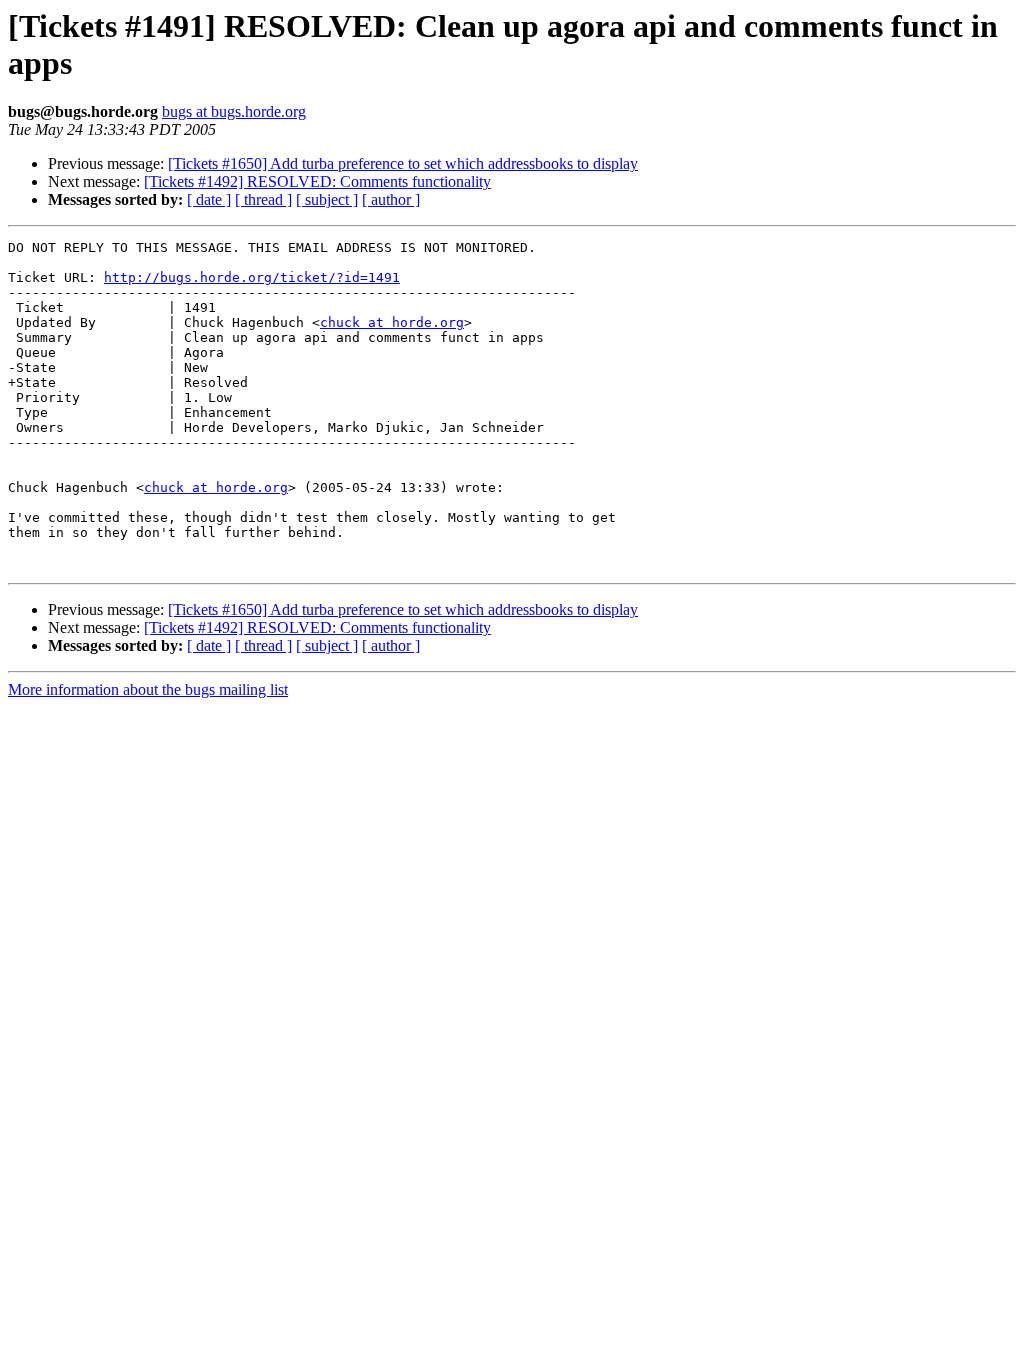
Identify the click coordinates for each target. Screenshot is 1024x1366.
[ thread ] (263, 199)
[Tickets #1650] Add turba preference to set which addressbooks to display (403, 163)
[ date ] (209, 199)
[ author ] (391, 199)
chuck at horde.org (392, 322)
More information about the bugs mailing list (148, 689)
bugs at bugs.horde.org (234, 111)
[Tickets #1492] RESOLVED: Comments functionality (317, 181)
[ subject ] (327, 199)
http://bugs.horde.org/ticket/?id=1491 (252, 277)
